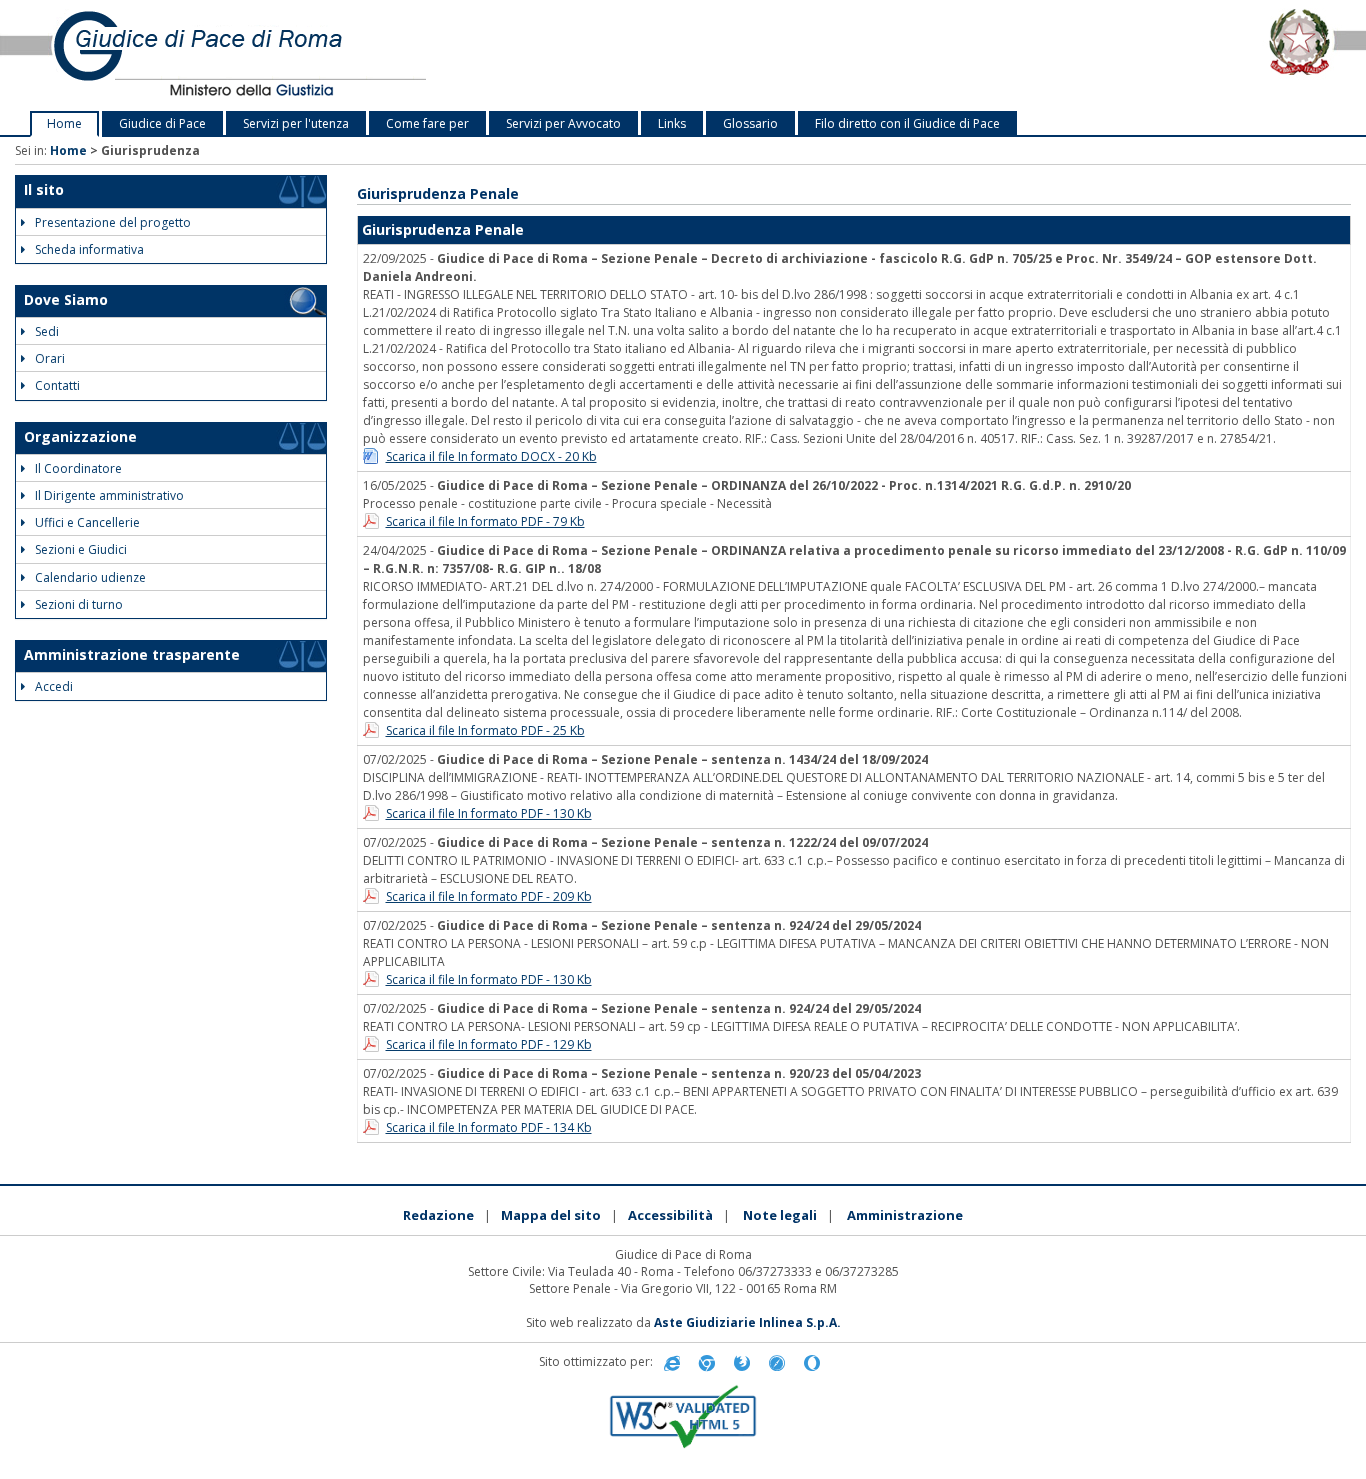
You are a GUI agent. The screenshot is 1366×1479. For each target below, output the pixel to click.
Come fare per (427, 123)
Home (64, 123)
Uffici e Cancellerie (87, 522)
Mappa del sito (551, 1215)
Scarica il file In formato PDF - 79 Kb (485, 521)
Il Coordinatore (78, 468)
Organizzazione (80, 436)
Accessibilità (670, 1215)
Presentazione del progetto (113, 222)
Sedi (47, 331)
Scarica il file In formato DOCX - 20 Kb (491, 456)
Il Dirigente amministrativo (109, 495)
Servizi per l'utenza (296, 123)
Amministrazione (905, 1215)
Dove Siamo (66, 299)
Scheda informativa (89, 249)
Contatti (57, 385)
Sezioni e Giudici (81, 549)
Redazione (438, 1215)
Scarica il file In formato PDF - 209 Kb (489, 896)
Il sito (44, 189)
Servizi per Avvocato (563, 123)
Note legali (780, 1215)
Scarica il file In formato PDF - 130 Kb (489, 813)
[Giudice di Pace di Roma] (284, 55)
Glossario (750, 123)
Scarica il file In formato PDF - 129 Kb (489, 1044)
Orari (50, 358)
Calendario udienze (90, 577)
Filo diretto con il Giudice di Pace (907, 123)
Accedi (54, 686)
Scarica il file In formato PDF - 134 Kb (489, 1127)
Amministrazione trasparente (132, 654)
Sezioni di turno (79, 604)
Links (672, 123)
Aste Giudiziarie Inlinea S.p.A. (747, 1322)
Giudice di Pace (162, 123)
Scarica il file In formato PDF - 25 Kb (485, 730)
